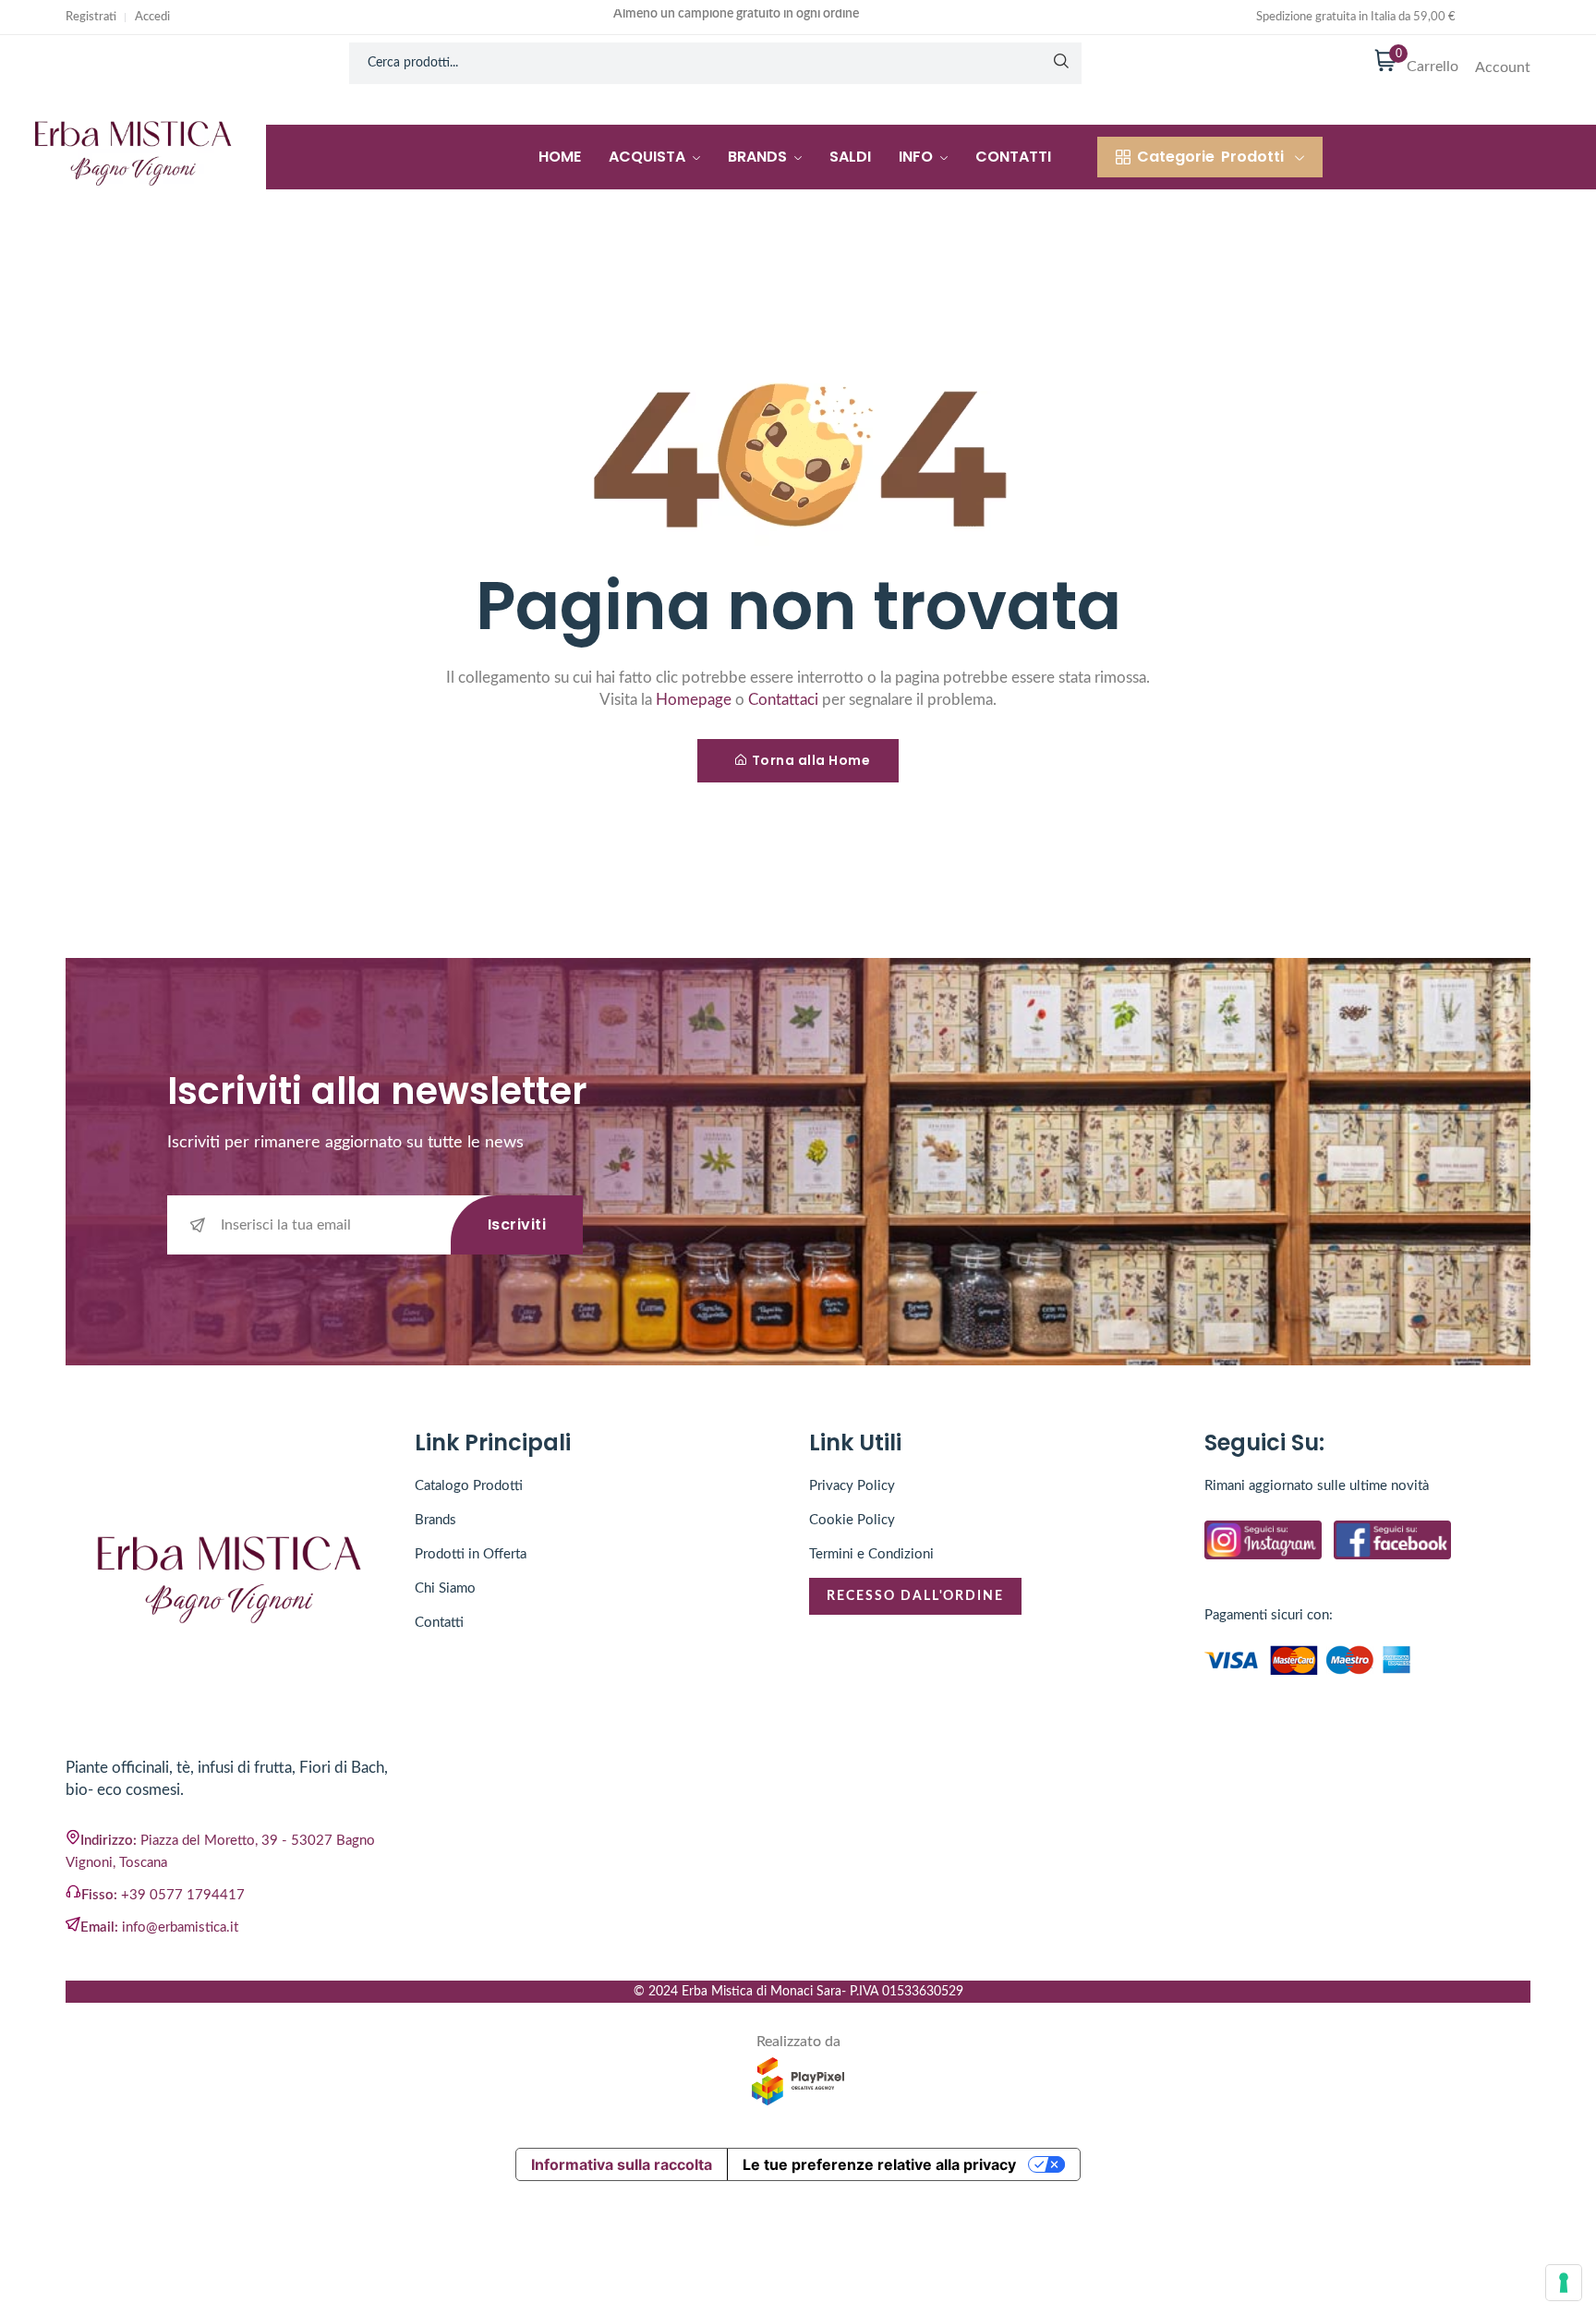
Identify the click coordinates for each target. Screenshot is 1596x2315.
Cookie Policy (852, 1520)
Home (560, 157)
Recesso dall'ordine (915, 1596)
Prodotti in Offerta (471, 1554)
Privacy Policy (852, 1486)
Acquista (649, 157)
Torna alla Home (811, 760)
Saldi (850, 157)
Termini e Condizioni (871, 1554)
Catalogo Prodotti (469, 1486)
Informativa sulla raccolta (622, 2164)
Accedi (152, 17)
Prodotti (1210, 157)
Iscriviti (517, 1224)
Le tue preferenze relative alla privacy (879, 2164)
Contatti (1013, 157)
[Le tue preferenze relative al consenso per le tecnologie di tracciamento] (1564, 2283)
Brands (759, 157)
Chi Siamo (445, 1588)
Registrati (91, 17)
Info (918, 157)
